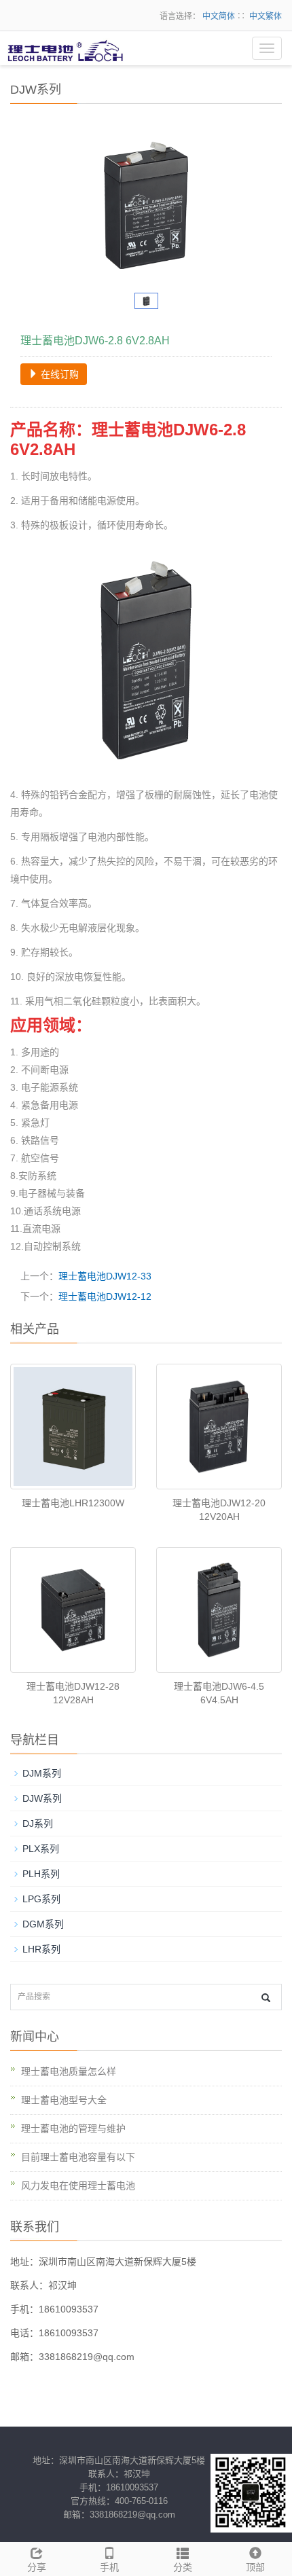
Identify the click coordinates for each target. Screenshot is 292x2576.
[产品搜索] (266, 1998)
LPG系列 (41, 1899)
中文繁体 (266, 16)
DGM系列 (43, 1924)
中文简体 (219, 16)
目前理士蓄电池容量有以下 (78, 2157)
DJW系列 (42, 1798)
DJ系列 (38, 1824)
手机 (109, 2567)
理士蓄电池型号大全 (64, 2100)
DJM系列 (42, 1773)
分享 (37, 2567)
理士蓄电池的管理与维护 (73, 2128)
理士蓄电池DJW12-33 (105, 1276)
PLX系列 (41, 1849)
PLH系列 (41, 1874)
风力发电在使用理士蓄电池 (78, 2185)
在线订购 (58, 374)
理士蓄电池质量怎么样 (69, 2071)
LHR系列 (41, 1949)
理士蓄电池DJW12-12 (105, 1296)
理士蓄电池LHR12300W (73, 1503)
